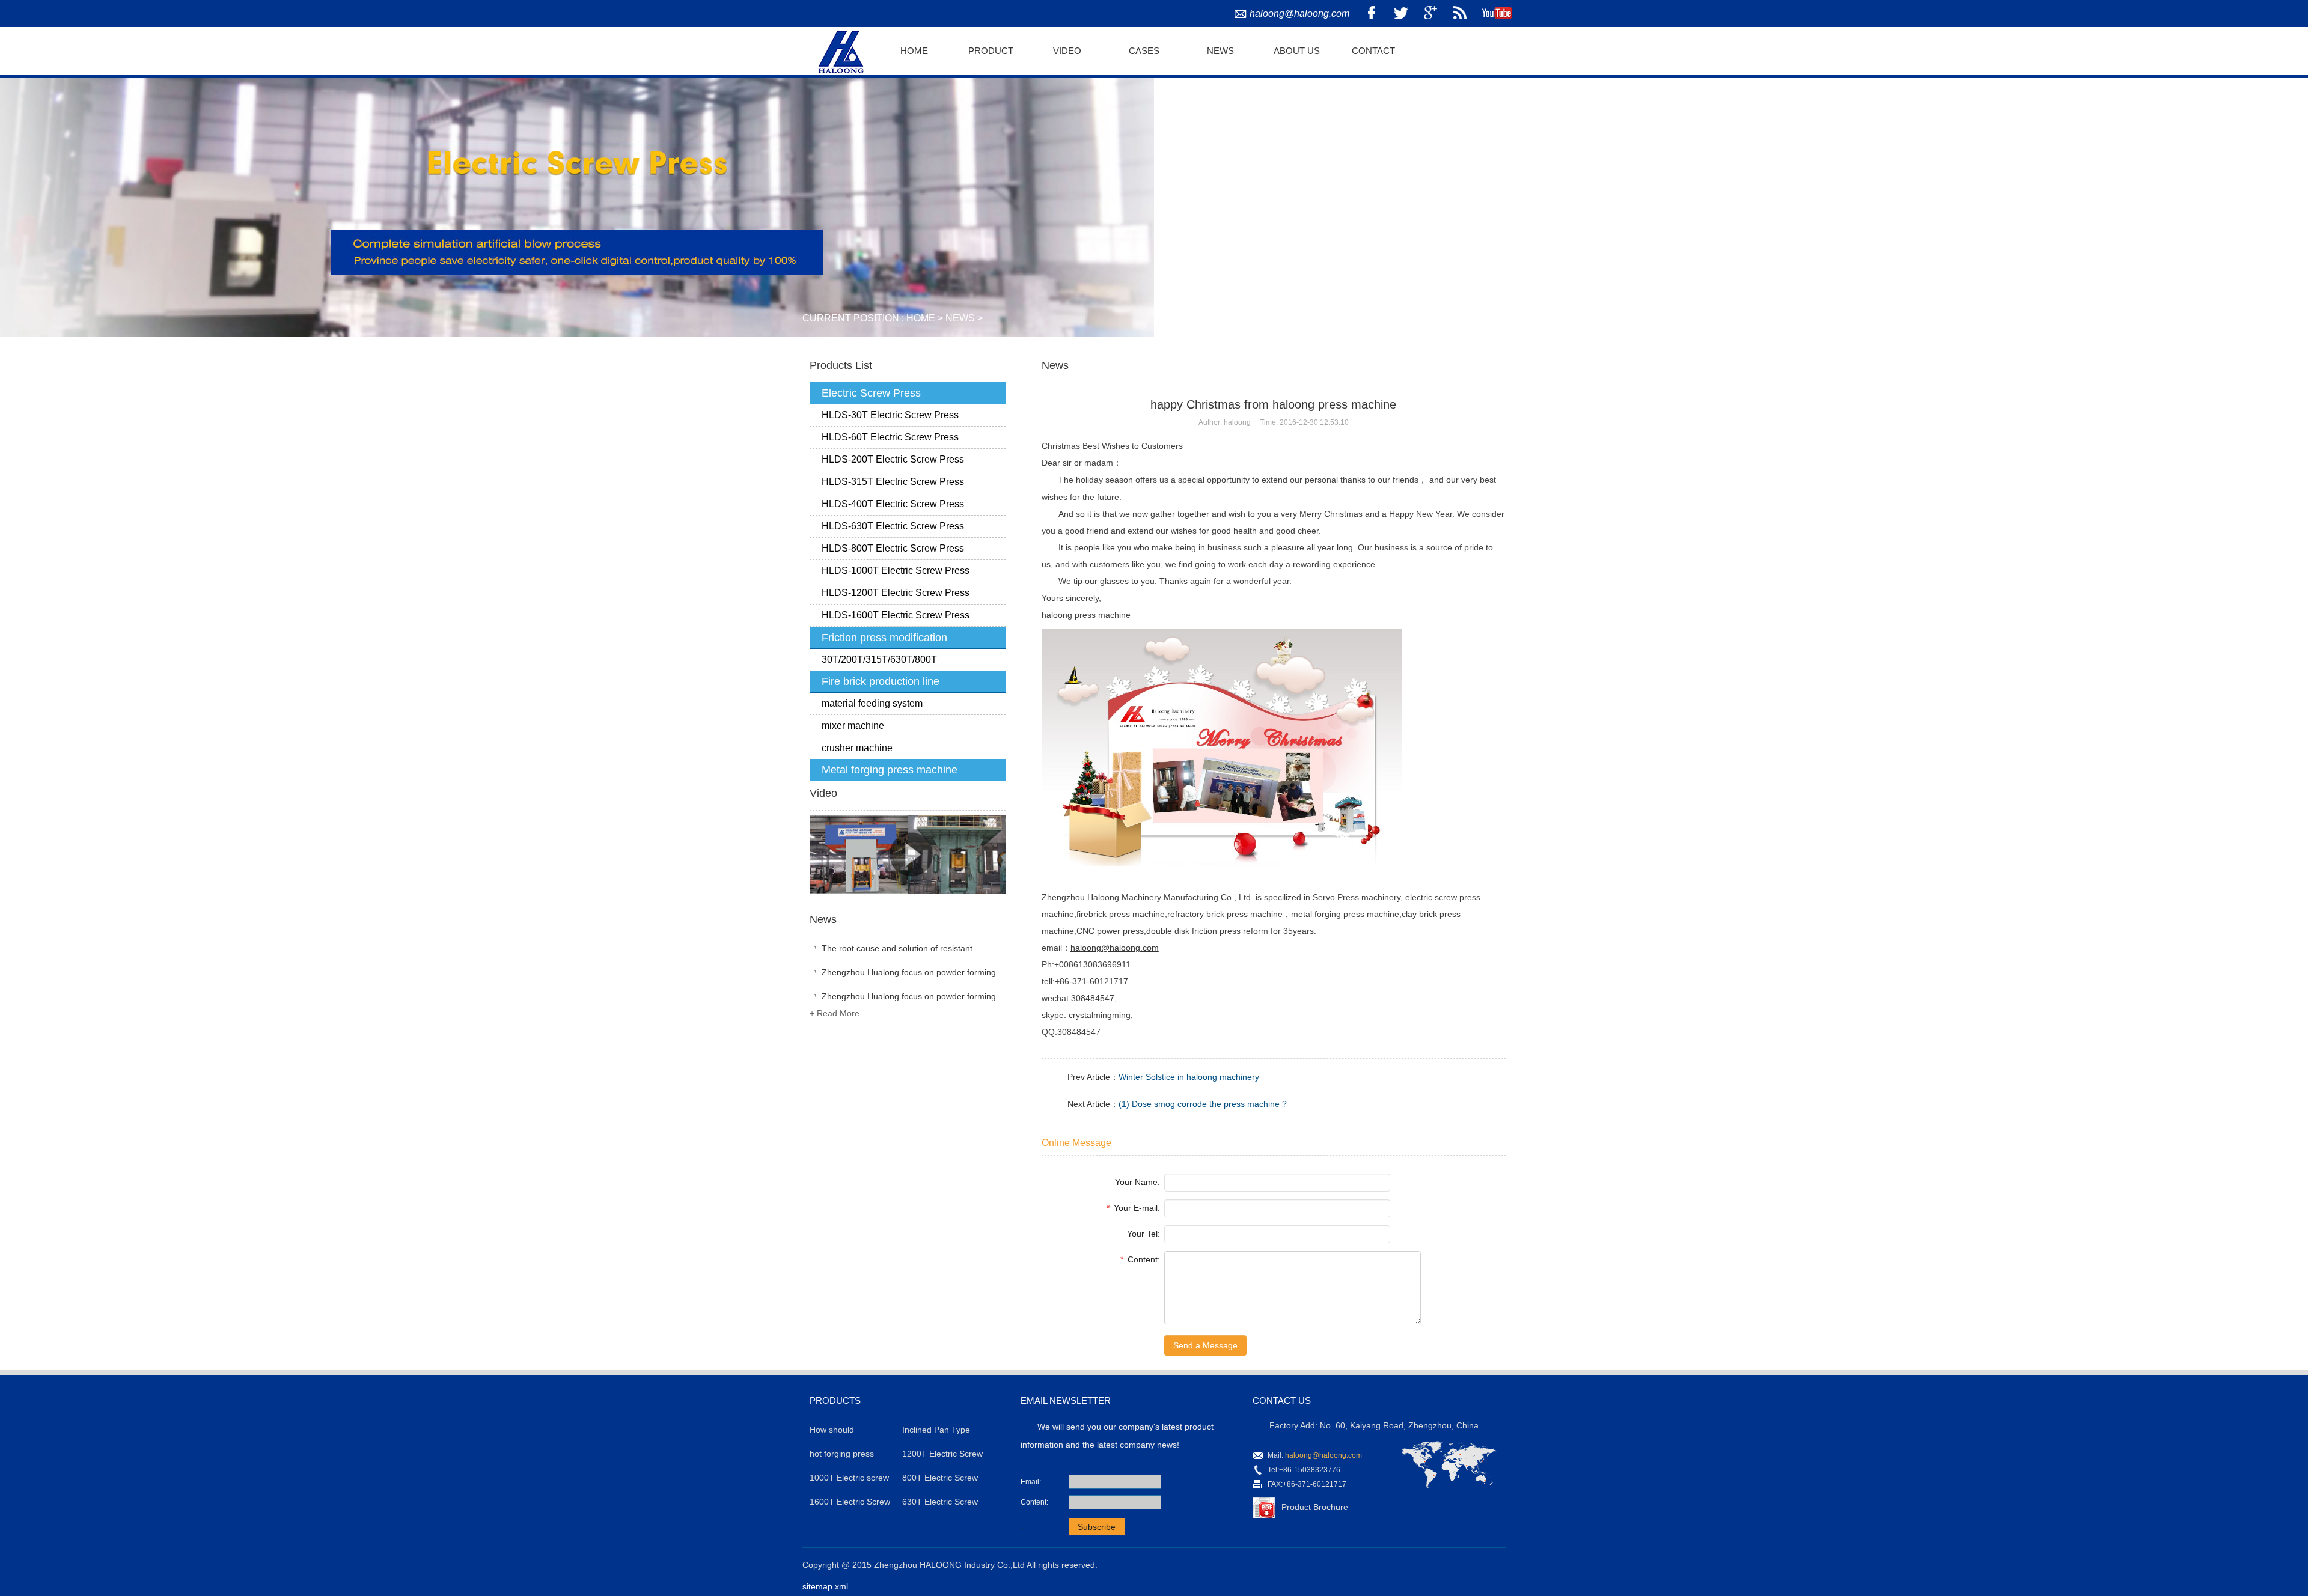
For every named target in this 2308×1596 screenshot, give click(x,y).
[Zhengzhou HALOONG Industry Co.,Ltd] (839, 50)
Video (1067, 51)
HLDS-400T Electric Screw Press (893, 504)
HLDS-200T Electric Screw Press (893, 459)
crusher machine (857, 748)
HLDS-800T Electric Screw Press (893, 548)
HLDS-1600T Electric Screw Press (896, 615)
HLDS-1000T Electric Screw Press (896, 571)
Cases (1144, 51)
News (1220, 51)
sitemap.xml (825, 1586)
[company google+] (1430, 14)
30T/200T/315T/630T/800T (879, 659)
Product (991, 51)
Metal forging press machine (890, 770)
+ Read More (835, 1013)
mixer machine (853, 726)
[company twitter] (1401, 14)
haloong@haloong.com (1299, 14)
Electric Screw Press (871, 393)
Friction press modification (884, 638)
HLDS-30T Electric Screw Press (890, 415)
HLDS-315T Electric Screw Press (893, 482)
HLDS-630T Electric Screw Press (893, 526)
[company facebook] (1372, 14)
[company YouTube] (1497, 14)
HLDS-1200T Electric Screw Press (896, 593)
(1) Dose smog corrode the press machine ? (1203, 1104)
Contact (1373, 51)
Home (914, 51)
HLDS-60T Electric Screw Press (890, 437)
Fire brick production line (881, 681)
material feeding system (872, 703)
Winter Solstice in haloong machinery (1189, 1077)
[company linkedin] (1460, 14)
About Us (1297, 51)
